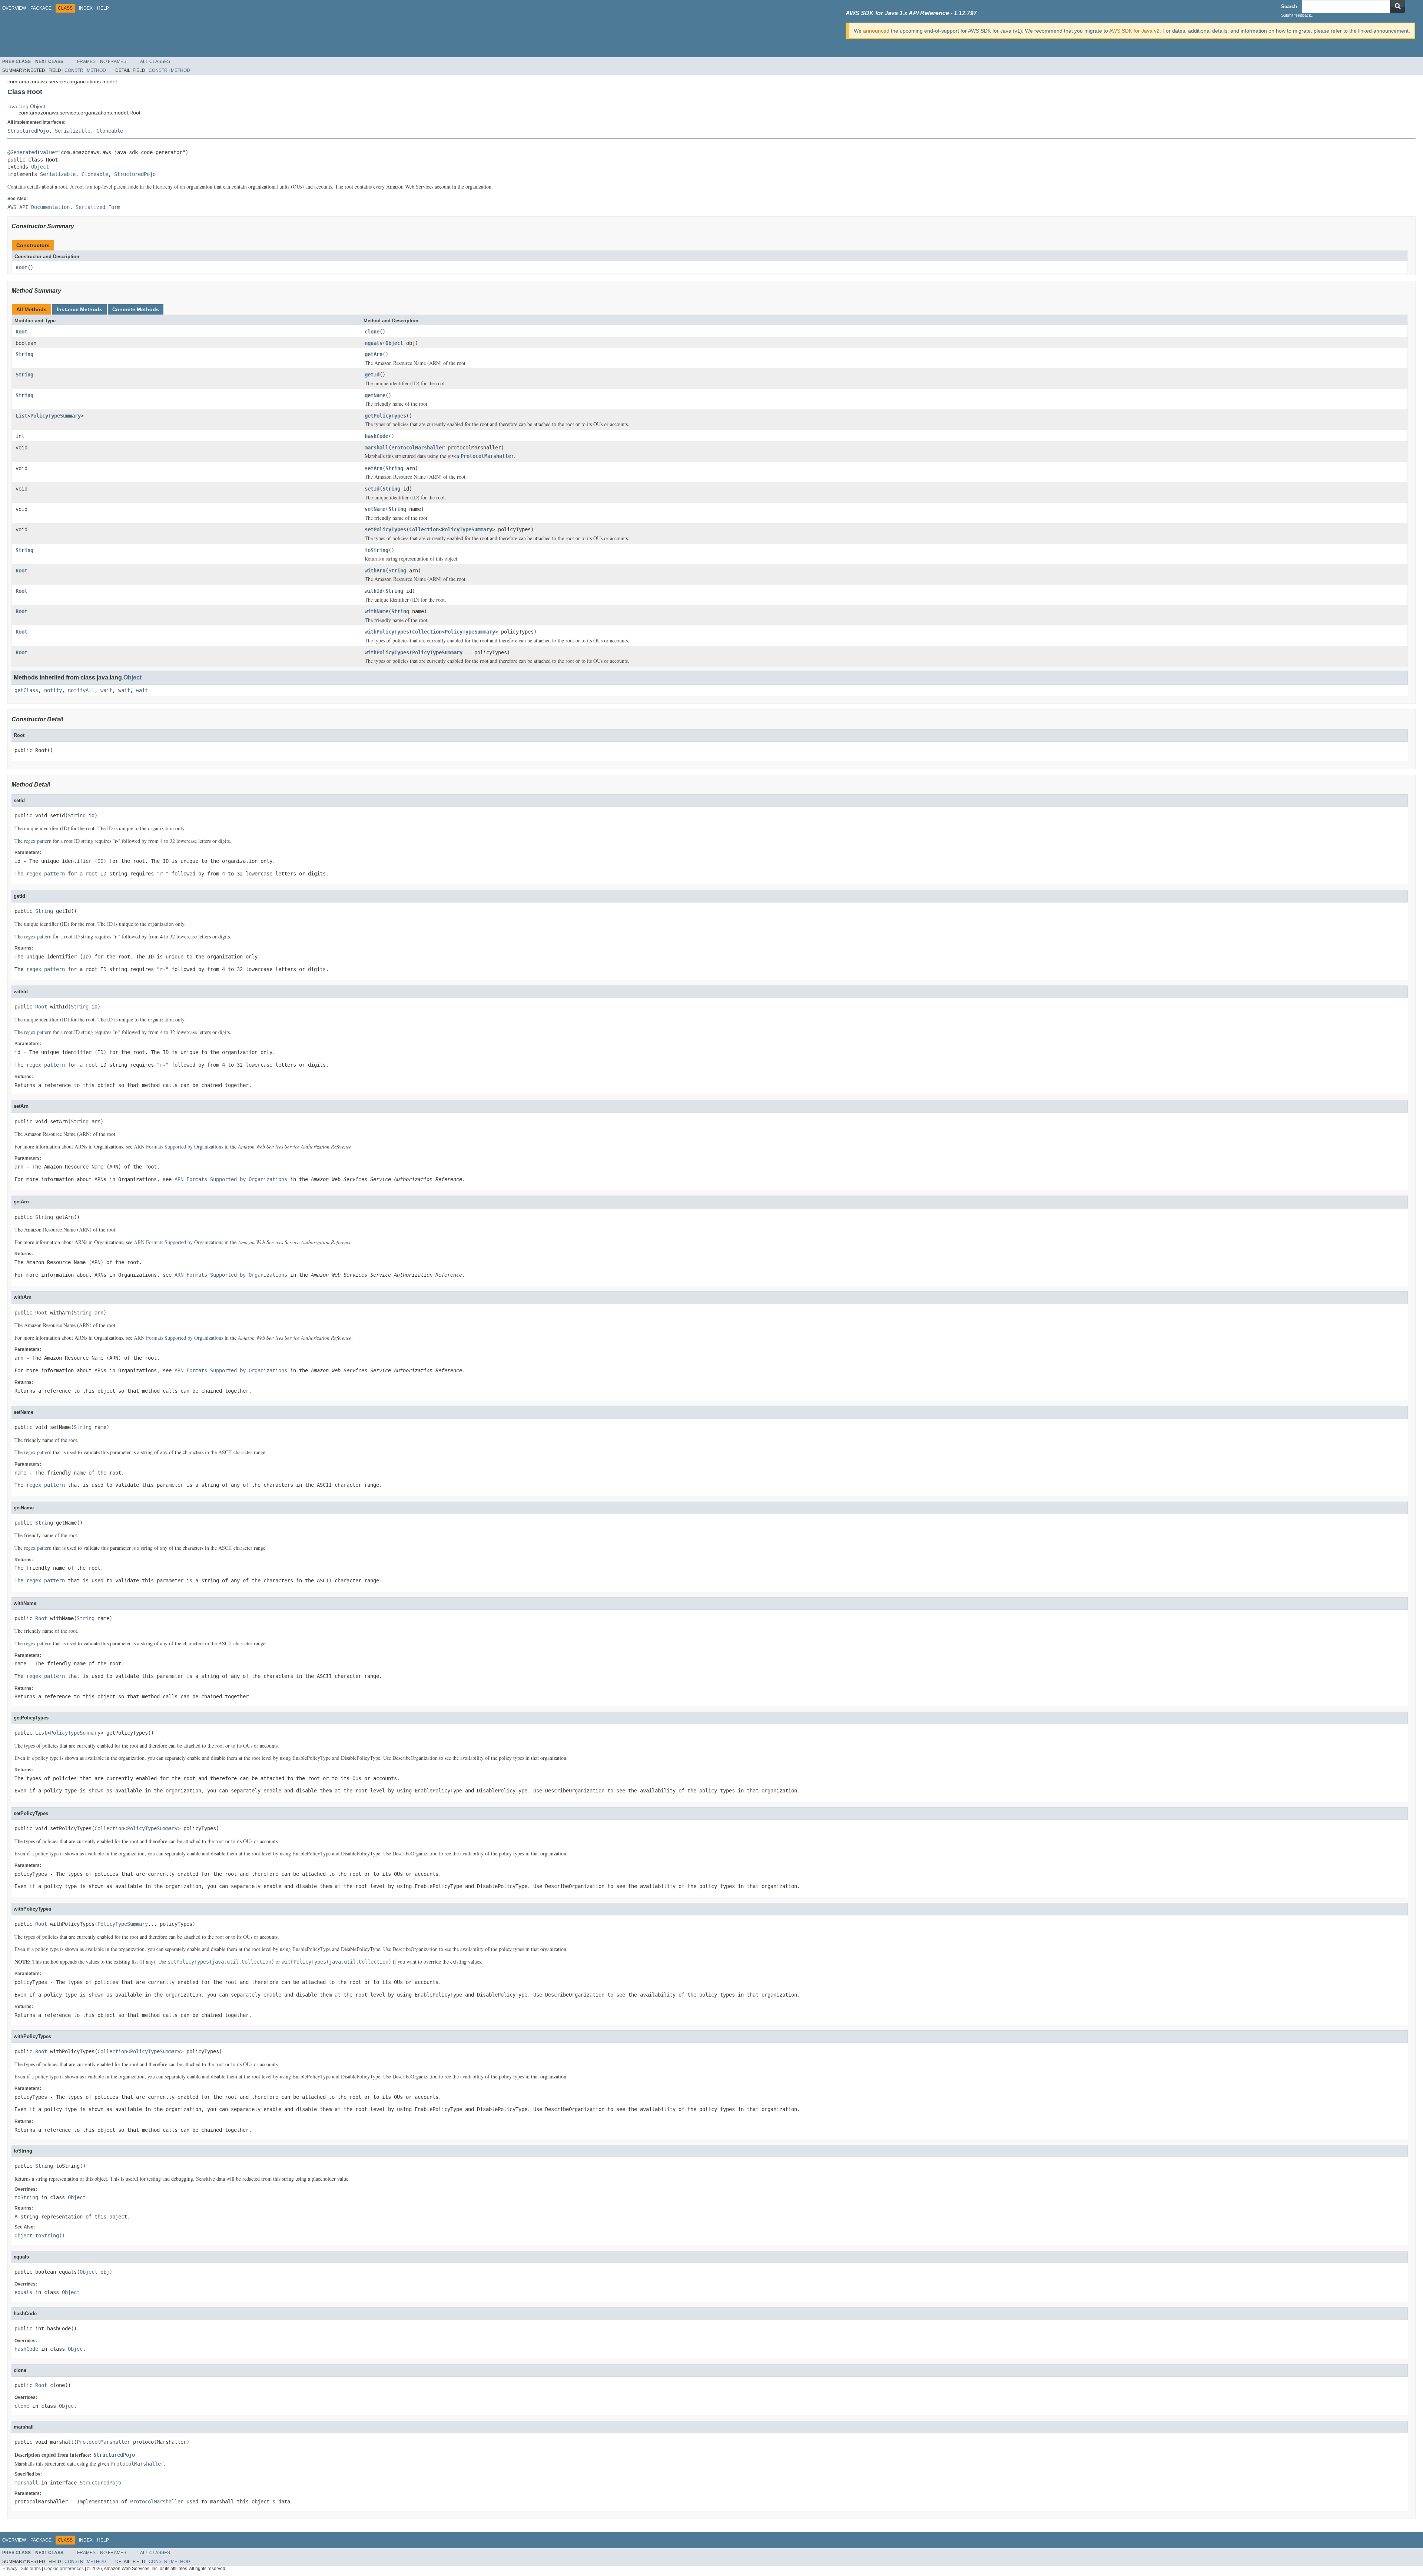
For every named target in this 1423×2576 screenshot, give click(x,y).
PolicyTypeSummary (56, 416)
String (24, 354)
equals (374, 343)
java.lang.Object (26, 106)
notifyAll (81, 690)
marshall (377, 448)
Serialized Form (98, 207)
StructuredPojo (28, 131)
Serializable (73, 131)
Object (40, 167)
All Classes (155, 62)
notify (53, 690)
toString (377, 550)
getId (372, 375)
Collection (424, 529)
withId (374, 591)
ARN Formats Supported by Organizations (178, 1146)
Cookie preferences (64, 2568)
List (21, 416)
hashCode (377, 436)
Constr (74, 70)
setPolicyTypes (385, 529)
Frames (86, 62)
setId (372, 489)
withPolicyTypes (387, 632)
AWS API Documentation (39, 207)
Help (103, 8)
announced (876, 31)
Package (41, 8)
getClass (26, 690)
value (47, 152)
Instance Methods (79, 309)
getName (375, 395)
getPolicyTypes (385, 416)
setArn (374, 468)
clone (372, 332)
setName (375, 509)
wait (106, 690)
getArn (374, 354)
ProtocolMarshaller (418, 448)
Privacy (10, 2568)
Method (96, 70)
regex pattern (38, 841)
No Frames (113, 62)
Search (1289, 6)
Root (21, 267)
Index (86, 8)
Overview (14, 8)
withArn (375, 571)
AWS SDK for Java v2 (1134, 31)
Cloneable (110, 131)
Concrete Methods (136, 309)
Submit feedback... (1298, 15)
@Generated (22, 152)
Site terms (31, 2568)
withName (377, 611)
